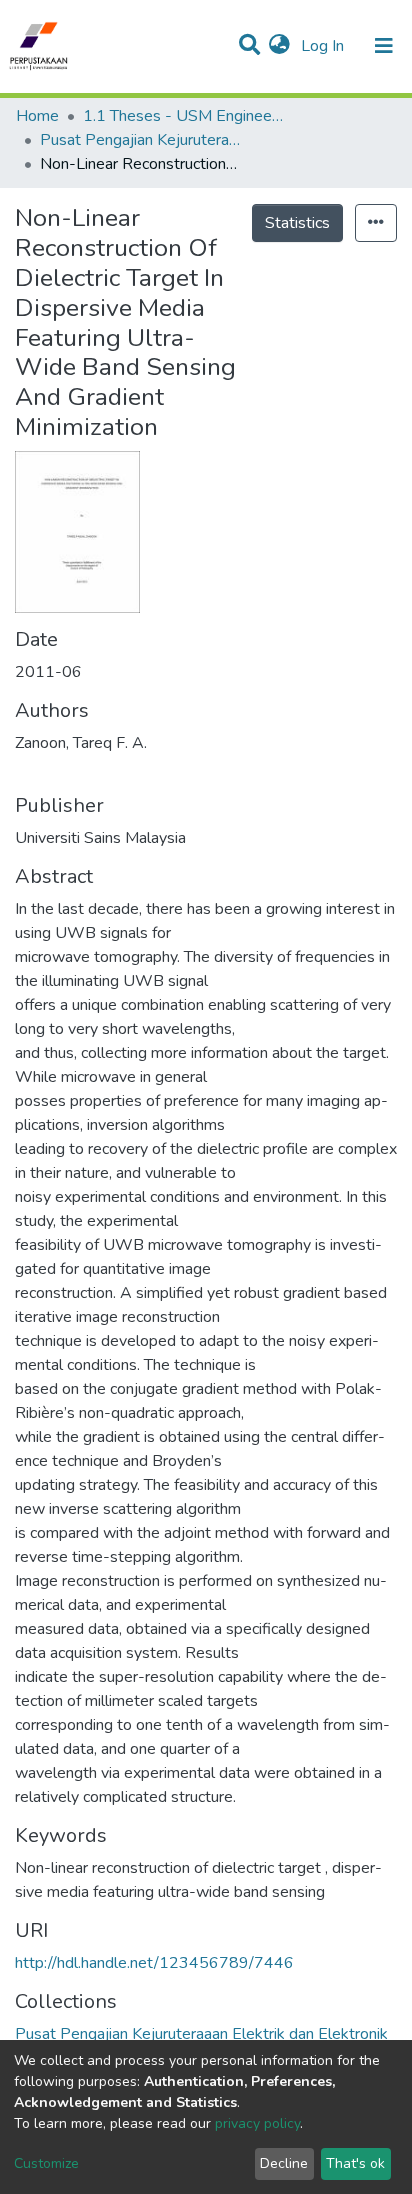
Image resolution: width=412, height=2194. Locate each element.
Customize (46, 2163)
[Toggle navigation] (384, 46)
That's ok (355, 2163)
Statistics (297, 223)
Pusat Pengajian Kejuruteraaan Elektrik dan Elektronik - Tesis (140, 140)
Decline (284, 2163)
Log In (324, 46)
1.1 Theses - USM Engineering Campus (183, 116)
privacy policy (257, 2123)
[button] (279, 46)
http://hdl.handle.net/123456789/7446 (154, 1963)
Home (37, 116)
